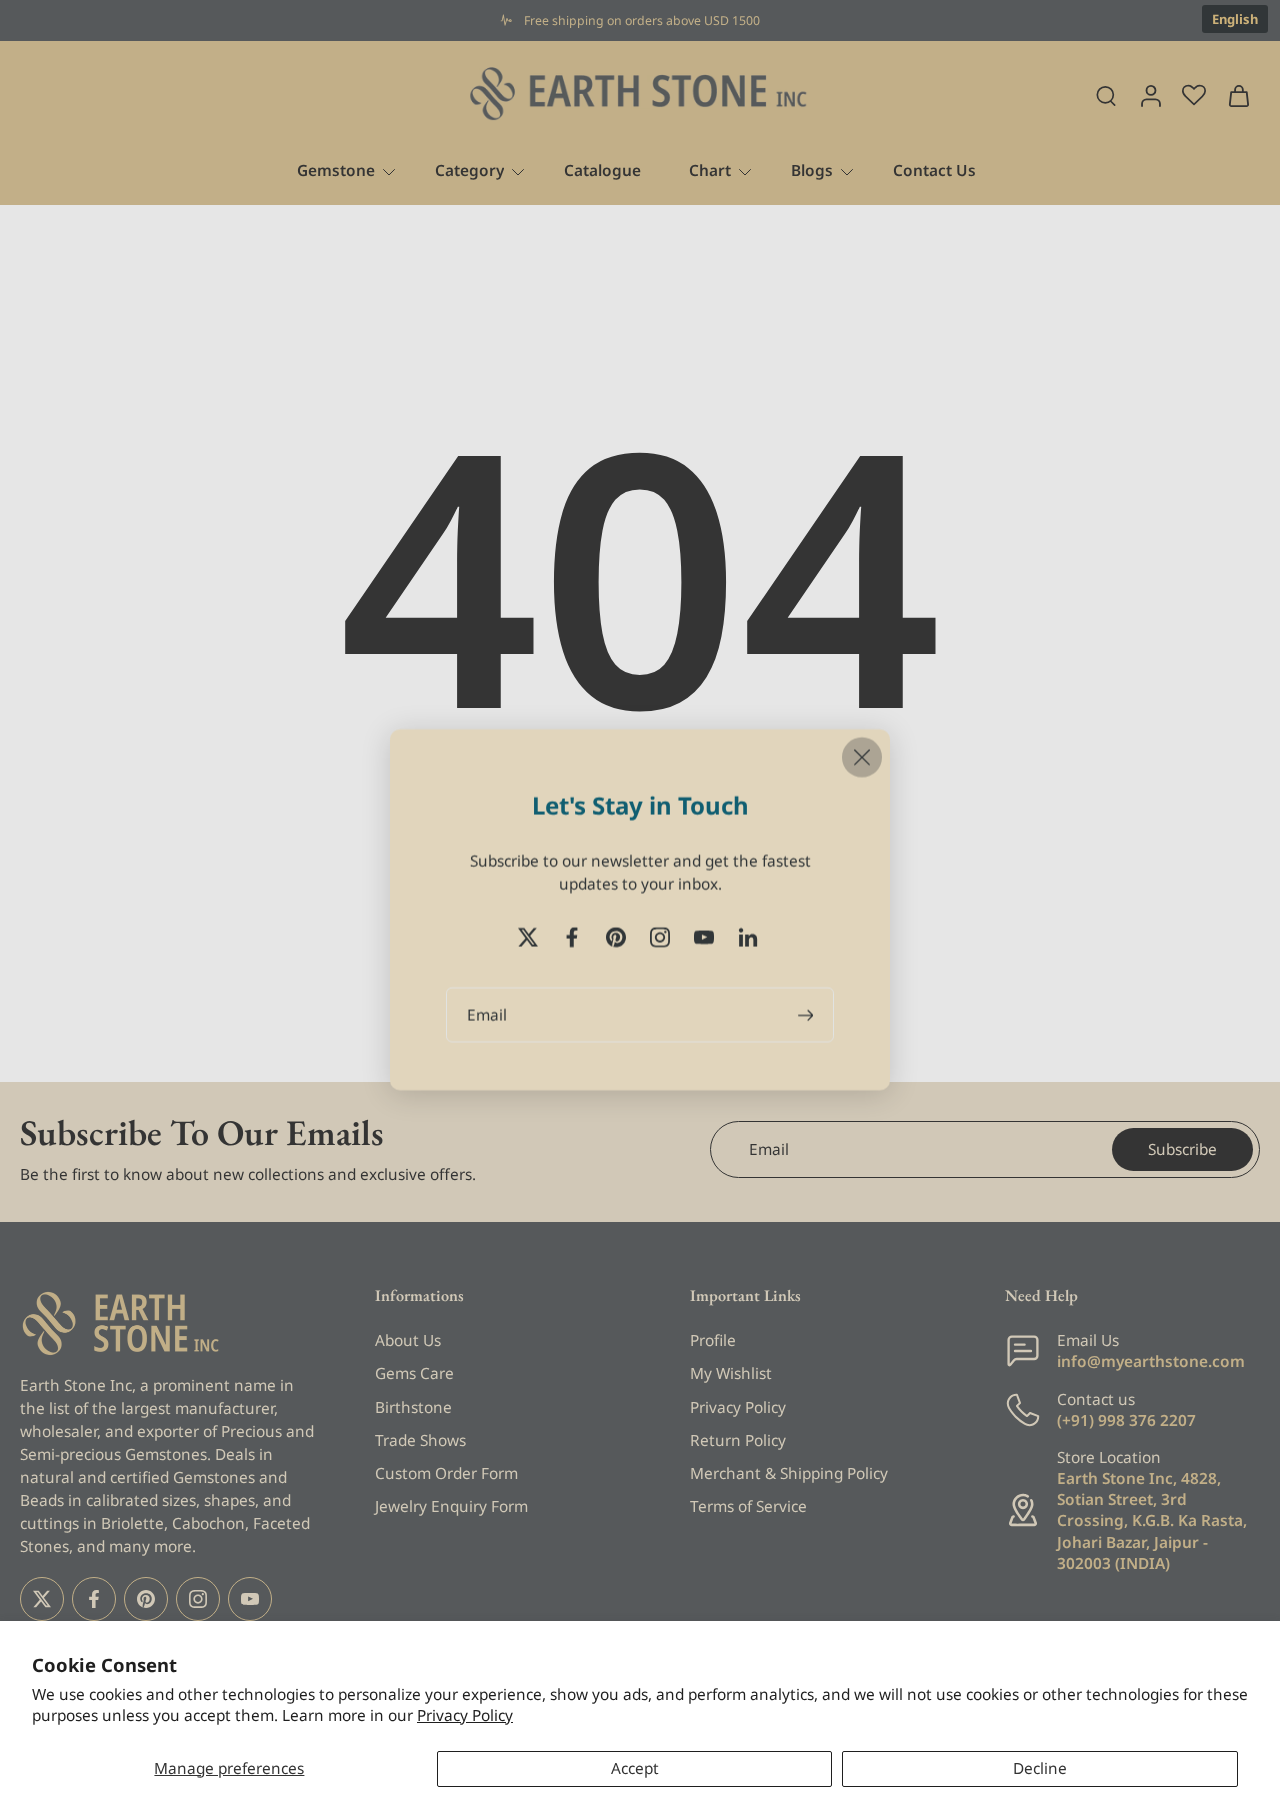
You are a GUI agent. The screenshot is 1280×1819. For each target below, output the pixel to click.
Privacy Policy (465, 1715)
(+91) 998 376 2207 (1126, 1420)
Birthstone (413, 1406)
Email (487, 1014)
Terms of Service (748, 1506)
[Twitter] (42, 1598)
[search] (1106, 95)
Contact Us (934, 170)
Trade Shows (420, 1440)
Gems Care (414, 1373)
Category (469, 170)
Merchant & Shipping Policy (789, 1473)
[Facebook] (94, 1598)
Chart (710, 170)
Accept (635, 1768)
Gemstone (336, 170)
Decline (1040, 1768)
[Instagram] (198, 1598)
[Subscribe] (807, 1014)
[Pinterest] (146, 1598)
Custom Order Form (446, 1473)
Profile (713, 1340)
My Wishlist (731, 1373)
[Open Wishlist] (1194, 95)
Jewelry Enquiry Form (451, 1506)
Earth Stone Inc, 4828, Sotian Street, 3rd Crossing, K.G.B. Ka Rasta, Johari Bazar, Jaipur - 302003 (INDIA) (1152, 1521)
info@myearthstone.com (1151, 1361)
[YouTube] (250, 1598)
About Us (408, 1340)
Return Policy (738, 1440)
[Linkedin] (748, 937)
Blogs (812, 170)
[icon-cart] (1238, 95)
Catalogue (602, 170)
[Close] (862, 757)
